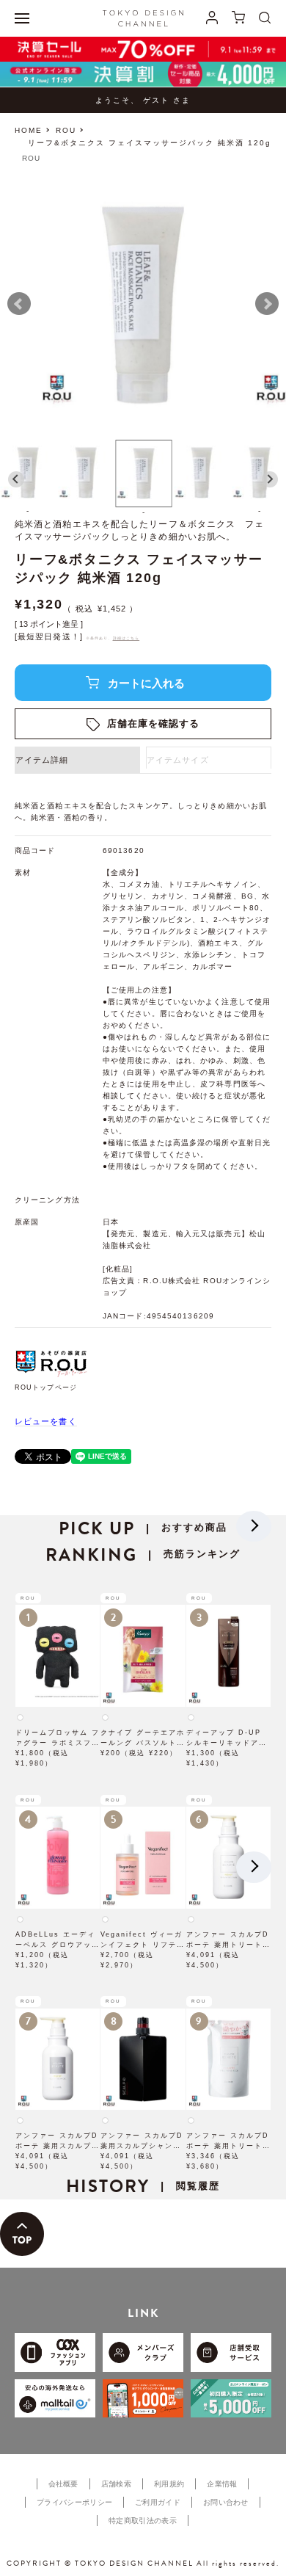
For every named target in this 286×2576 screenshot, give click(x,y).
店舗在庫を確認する (154, 723)
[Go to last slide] (16, 479)
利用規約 (169, 2484)
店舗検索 (116, 2484)
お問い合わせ (226, 2502)
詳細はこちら (126, 638)
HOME (29, 130)
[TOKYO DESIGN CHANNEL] (143, 18)
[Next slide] (270, 479)
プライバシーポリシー (74, 2502)
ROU (66, 130)
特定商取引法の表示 (143, 2521)
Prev (19, 304)
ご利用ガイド (158, 2502)
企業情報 (222, 2484)
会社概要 (63, 2484)
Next (267, 304)
